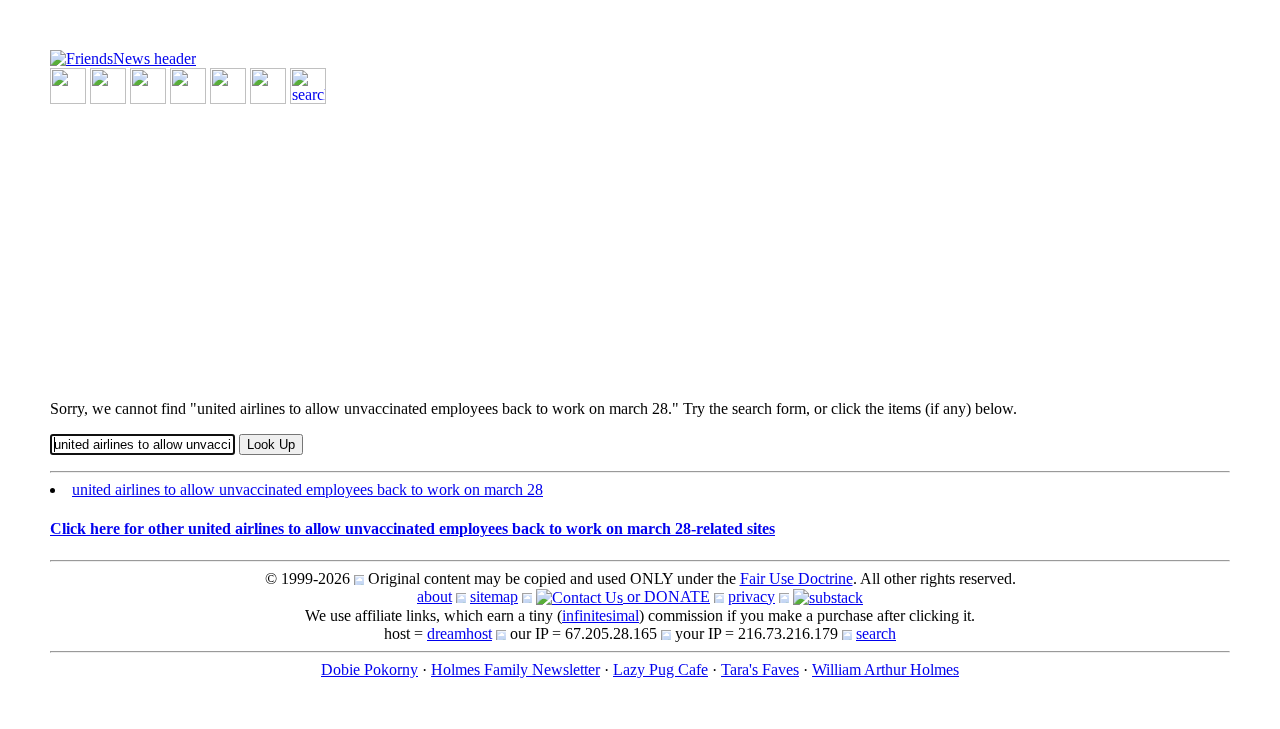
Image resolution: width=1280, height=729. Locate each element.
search (876, 633)
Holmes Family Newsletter (515, 669)
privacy (751, 596)
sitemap (494, 596)
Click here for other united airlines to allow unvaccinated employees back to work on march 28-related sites (412, 528)
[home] (123, 57)
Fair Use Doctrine (796, 578)
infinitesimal (600, 615)
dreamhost (459, 633)
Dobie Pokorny (369, 669)
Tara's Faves (760, 669)
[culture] (148, 84)
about (434, 596)
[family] (228, 84)
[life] (268, 84)
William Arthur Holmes (885, 669)
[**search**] (308, 84)
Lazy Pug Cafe (660, 669)
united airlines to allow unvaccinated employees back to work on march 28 (307, 489)
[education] (188, 84)
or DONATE (666, 596)
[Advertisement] (640, 244)
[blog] (108, 84)
